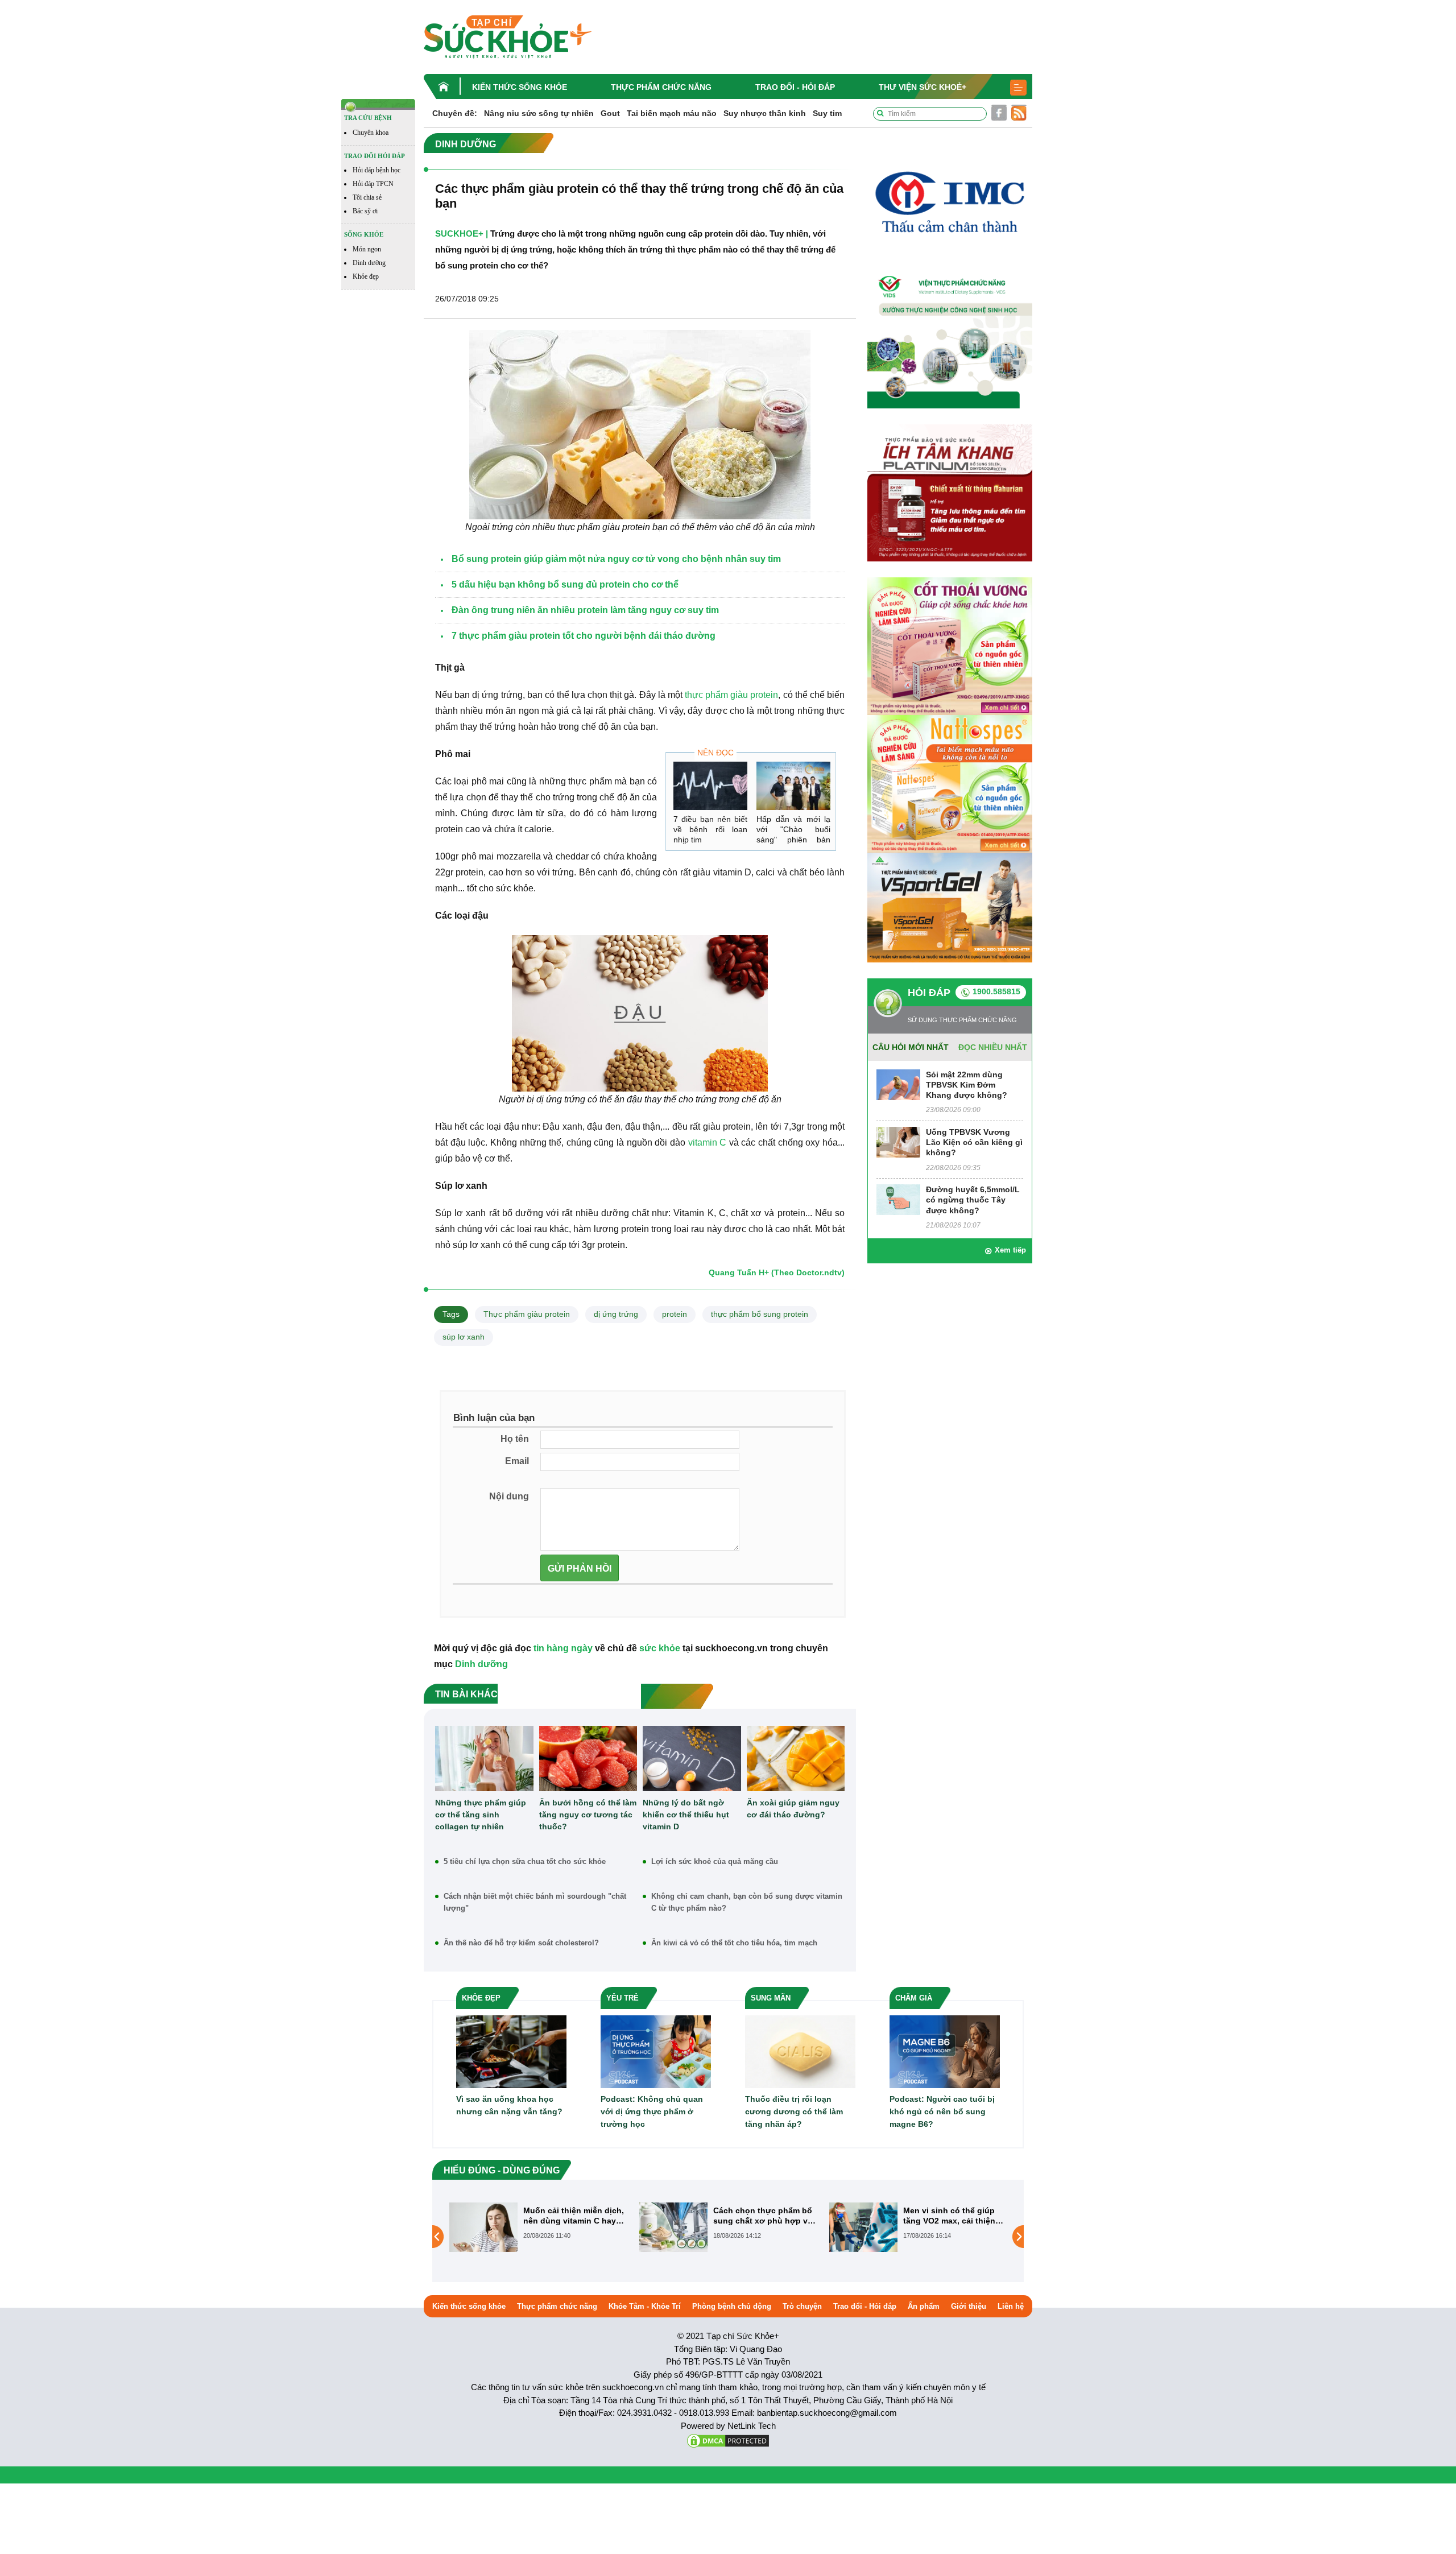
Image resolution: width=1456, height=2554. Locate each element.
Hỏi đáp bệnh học (377, 170)
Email (517, 1461)
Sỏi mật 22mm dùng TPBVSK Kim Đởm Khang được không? (967, 1085)
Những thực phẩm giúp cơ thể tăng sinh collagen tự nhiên (481, 1815)
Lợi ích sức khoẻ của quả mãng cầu (715, 1861)
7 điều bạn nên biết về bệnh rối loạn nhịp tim (710, 829)
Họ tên (515, 1439)
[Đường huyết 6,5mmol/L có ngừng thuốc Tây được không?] (898, 1199)
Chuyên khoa (371, 133)
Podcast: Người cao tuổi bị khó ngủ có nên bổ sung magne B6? (942, 2111)
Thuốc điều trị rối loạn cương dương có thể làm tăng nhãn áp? (794, 2111)
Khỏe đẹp (366, 276)
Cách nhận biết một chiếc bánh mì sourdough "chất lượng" (535, 1902)
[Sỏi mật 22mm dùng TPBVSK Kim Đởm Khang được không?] (898, 1084)
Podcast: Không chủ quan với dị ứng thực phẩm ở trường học (652, 2111)
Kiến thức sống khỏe (520, 87)
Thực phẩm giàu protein (527, 1314)
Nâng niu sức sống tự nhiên (539, 113)
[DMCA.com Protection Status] (728, 2440)
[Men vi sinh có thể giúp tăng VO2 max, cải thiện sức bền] (673, 2227)
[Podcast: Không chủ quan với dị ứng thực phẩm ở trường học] (656, 2051)
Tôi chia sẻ (367, 197)
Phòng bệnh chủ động (732, 2306)
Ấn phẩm (924, 2306)
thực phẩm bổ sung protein (760, 1314)
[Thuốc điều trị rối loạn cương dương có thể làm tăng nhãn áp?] (800, 2051)
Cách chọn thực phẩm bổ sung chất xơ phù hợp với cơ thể (574, 2216)
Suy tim (827, 113)
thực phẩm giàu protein (731, 695)
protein (675, 1314)
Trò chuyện (802, 2306)
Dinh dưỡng (369, 263)
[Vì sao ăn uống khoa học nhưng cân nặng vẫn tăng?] (511, 2051)
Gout (610, 113)
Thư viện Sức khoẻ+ (923, 87)
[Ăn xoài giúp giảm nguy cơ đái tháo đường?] (796, 1759)
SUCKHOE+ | (462, 234)
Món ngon (367, 249)
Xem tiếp (1010, 1250)
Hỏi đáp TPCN (373, 184)
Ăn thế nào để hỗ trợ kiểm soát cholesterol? (521, 1943)
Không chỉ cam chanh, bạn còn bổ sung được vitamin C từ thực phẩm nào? (747, 1902)
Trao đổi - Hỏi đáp (795, 87)
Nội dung (509, 1496)
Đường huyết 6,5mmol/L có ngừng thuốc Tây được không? (973, 1200)
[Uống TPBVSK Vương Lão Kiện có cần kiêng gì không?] (898, 1141)
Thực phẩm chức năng (661, 87)
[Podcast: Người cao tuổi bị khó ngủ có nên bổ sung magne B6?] (945, 2051)
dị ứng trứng (616, 1314)
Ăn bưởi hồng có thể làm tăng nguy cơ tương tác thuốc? (588, 1815)
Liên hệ (1011, 2306)
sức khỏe (660, 1648)
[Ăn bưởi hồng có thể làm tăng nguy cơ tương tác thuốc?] (588, 1759)
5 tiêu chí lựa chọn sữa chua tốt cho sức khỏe (525, 1861)
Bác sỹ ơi (365, 211)
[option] (539, 2227)
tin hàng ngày (563, 1648)
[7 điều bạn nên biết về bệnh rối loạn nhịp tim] (710, 786)
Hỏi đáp (929, 993)
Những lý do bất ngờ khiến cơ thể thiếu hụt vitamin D (686, 1815)
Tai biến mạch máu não (672, 113)
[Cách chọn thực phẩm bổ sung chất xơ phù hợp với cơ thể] (483, 2227)
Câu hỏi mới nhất (911, 1047)
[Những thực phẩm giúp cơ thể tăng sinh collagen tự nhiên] (484, 1759)
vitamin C (708, 1142)
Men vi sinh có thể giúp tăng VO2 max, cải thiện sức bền (759, 2216)
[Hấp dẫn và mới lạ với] (793, 786)
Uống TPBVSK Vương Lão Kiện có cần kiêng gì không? (974, 1142)
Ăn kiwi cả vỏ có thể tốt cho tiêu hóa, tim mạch (734, 1943)
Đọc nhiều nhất (993, 1047)
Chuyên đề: (455, 113)
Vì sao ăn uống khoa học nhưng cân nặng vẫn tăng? (509, 2105)
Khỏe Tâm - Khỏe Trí (645, 2306)
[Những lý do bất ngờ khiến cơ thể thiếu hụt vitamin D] (692, 1759)
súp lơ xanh (464, 1337)
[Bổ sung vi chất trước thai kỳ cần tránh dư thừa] (863, 2236)
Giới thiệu (969, 2306)
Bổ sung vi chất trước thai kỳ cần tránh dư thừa (954, 2216)
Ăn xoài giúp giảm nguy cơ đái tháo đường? (793, 1809)
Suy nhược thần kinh (765, 113)
